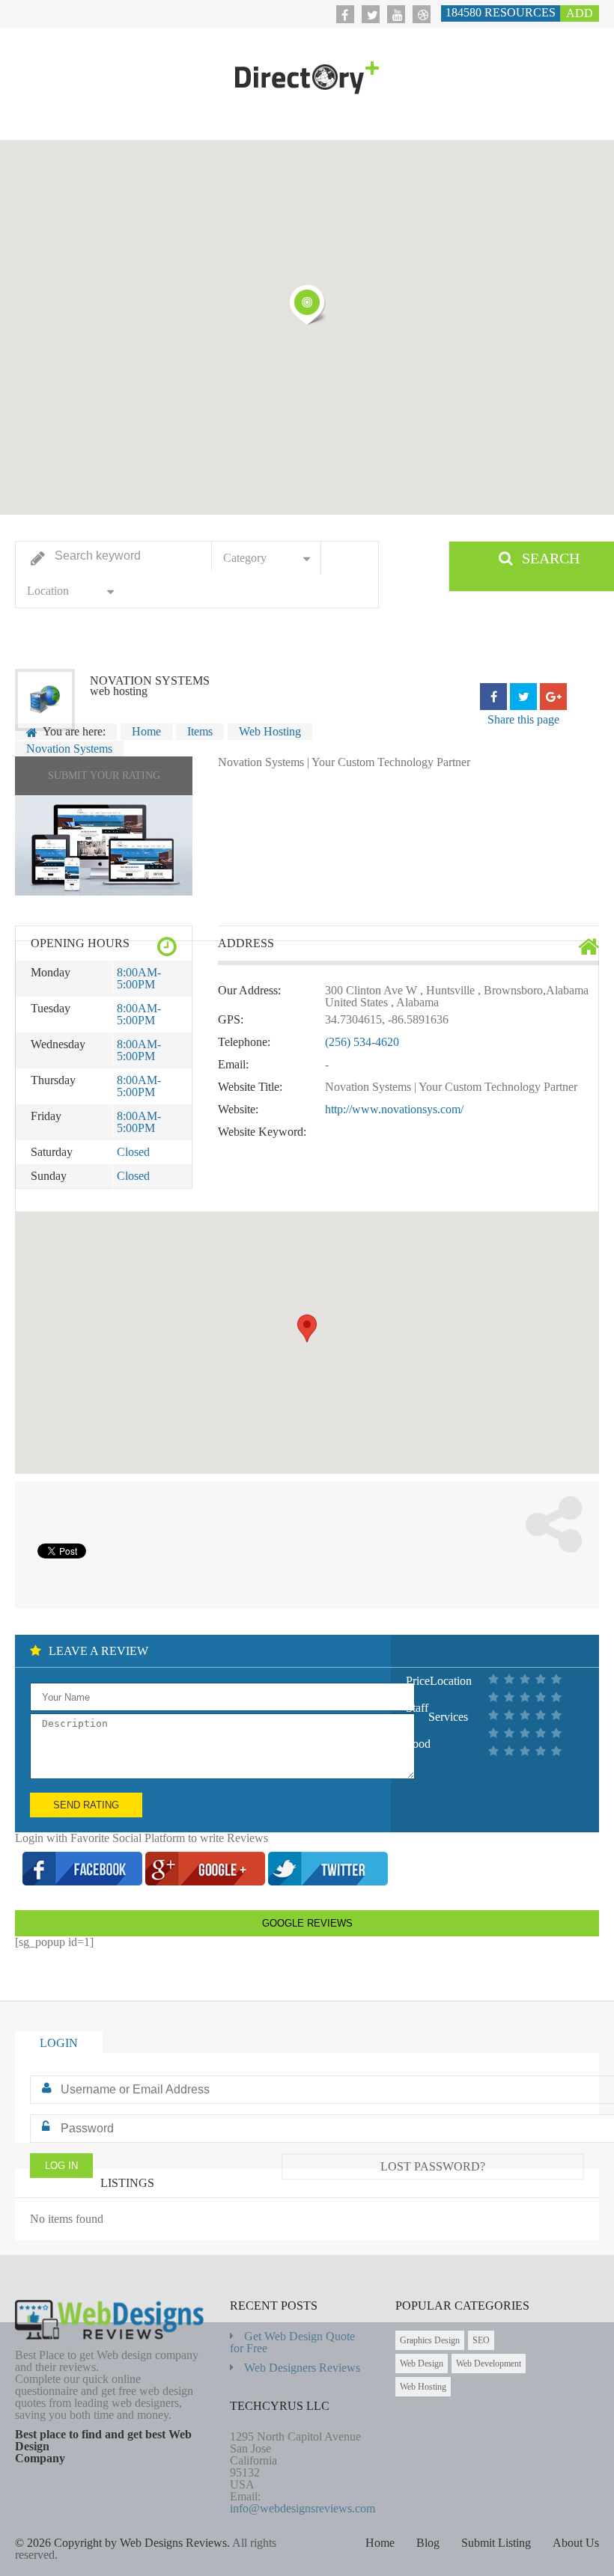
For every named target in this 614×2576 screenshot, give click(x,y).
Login (59, 2043)
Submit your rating (104, 775)
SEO (481, 2340)
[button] (307, 305)
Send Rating (86, 1805)
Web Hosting (423, 2387)
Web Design (422, 2364)
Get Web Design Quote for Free (292, 2342)
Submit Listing (496, 2543)
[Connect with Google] (207, 1881)
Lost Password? (433, 2166)
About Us (576, 2543)
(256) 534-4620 (362, 1042)
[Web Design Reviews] (307, 78)
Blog (428, 2543)
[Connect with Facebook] (84, 1881)
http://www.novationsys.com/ (394, 1109)
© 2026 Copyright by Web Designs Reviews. (122, 2543)
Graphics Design (430, 2340)
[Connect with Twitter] (328, 1881)
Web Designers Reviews (302, 2368)
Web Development (489, 2364)
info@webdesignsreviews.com (303, 2508)
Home (380, 2543)
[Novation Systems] (104, 846)
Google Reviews (307, 1923)
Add (580, 13)
